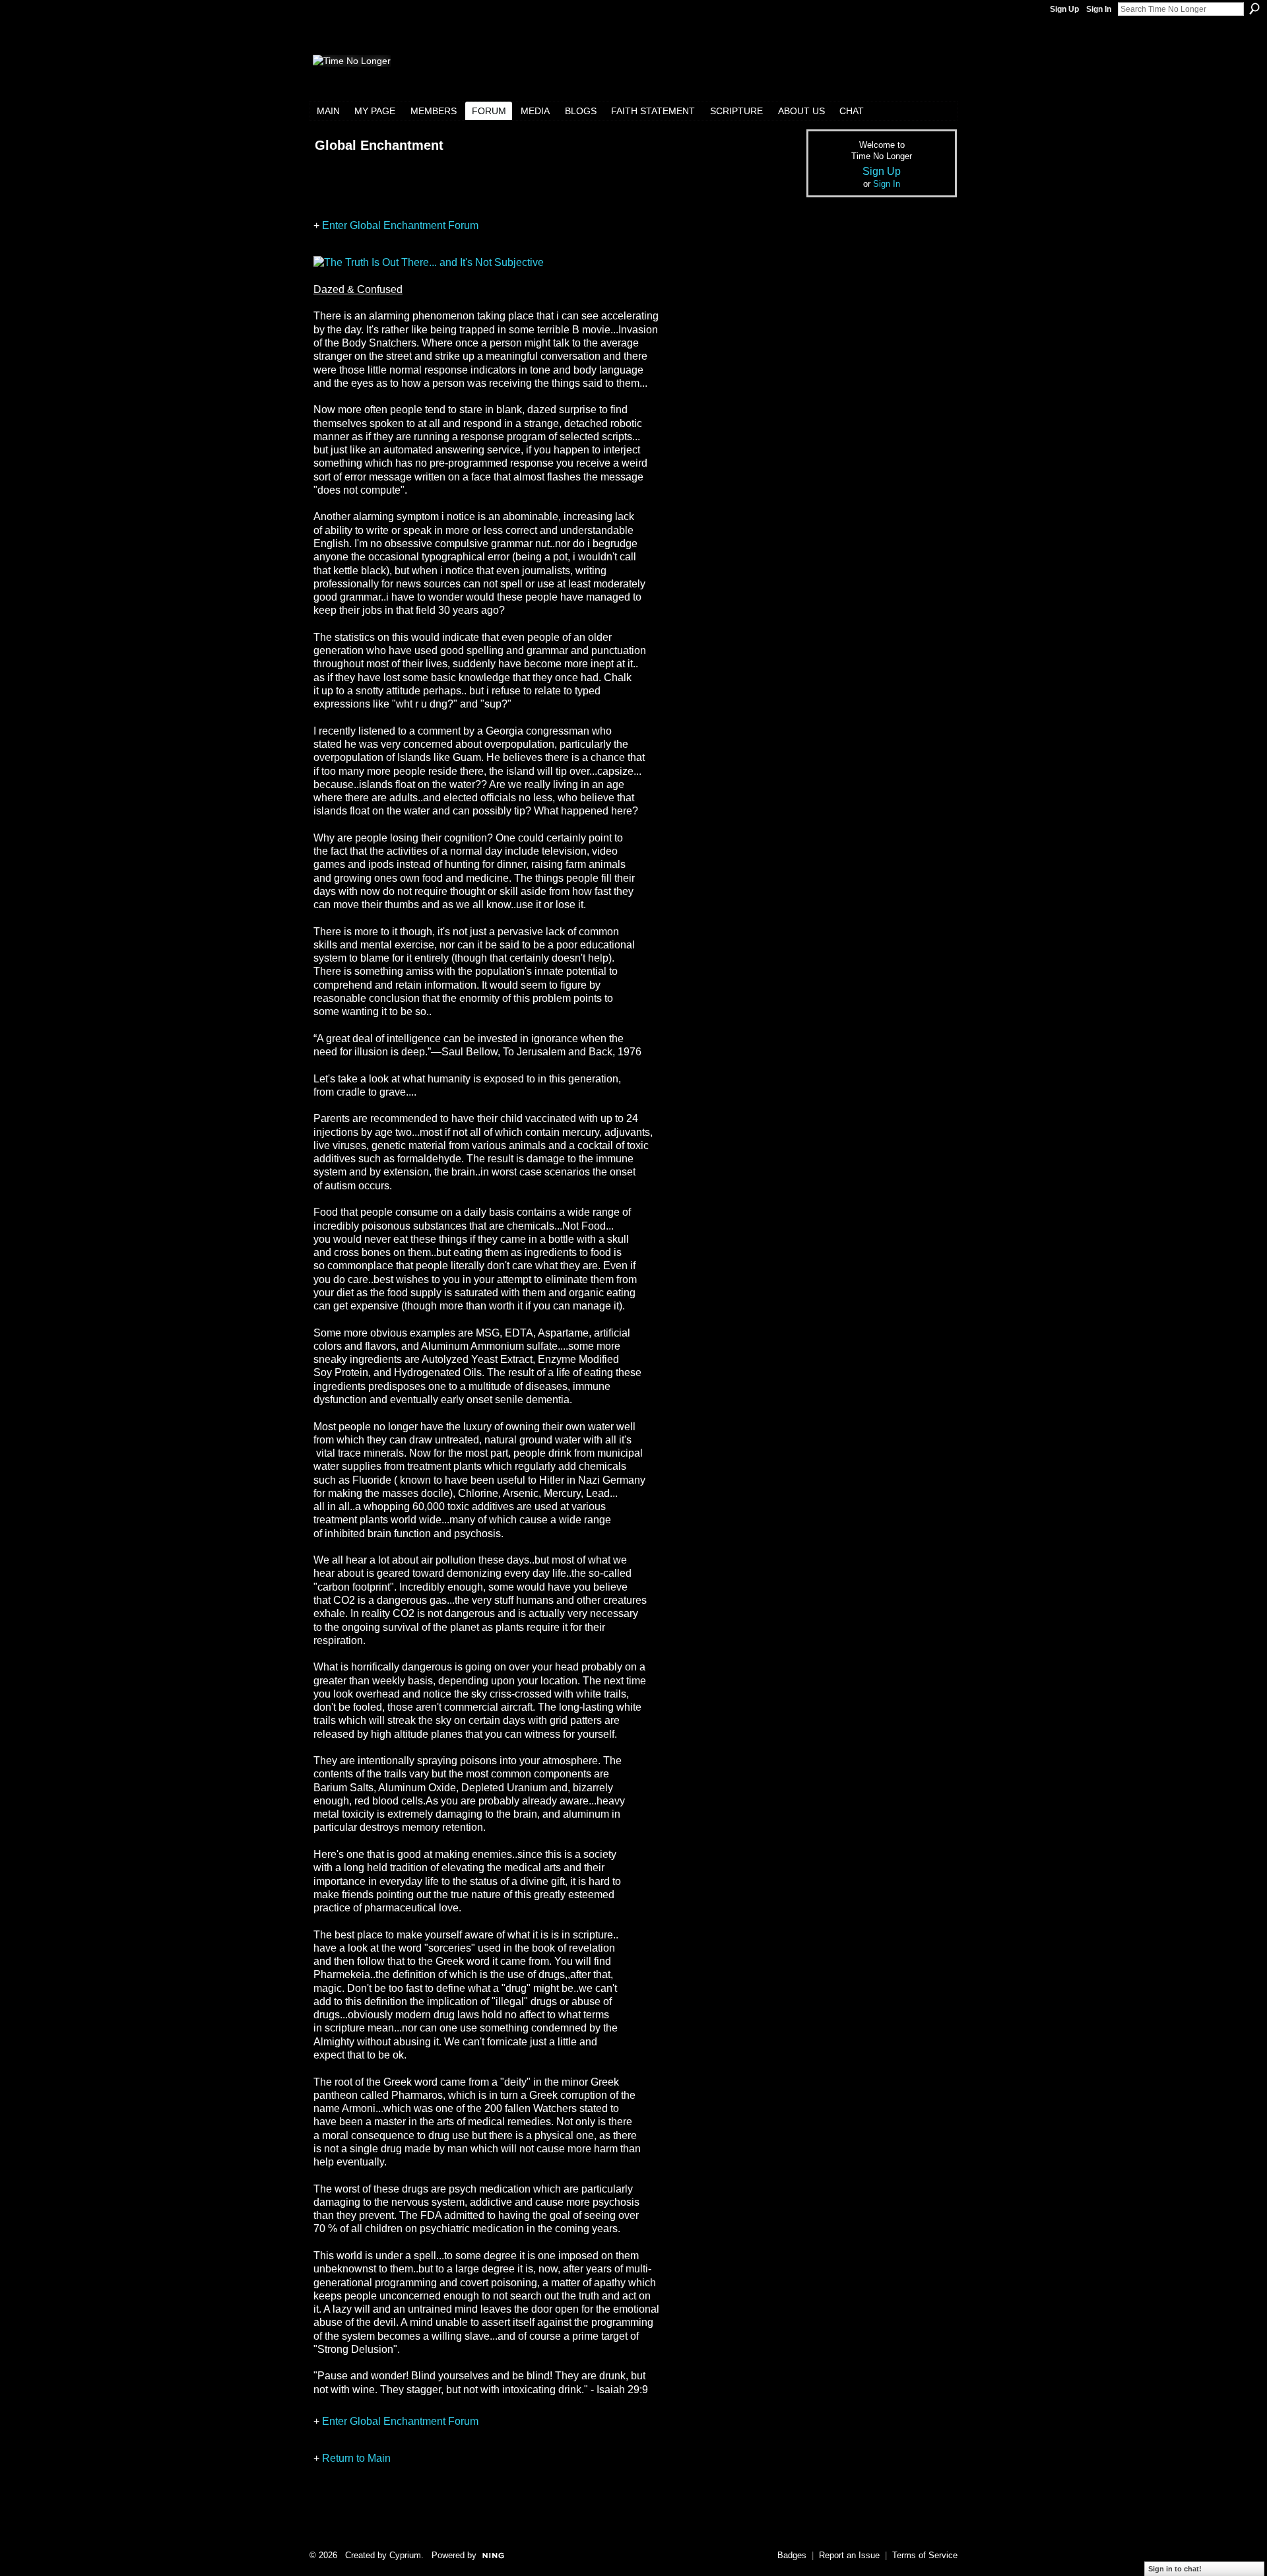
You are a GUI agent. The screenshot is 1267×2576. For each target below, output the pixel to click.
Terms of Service (925, 2555)
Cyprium (405, 2555)
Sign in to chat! (1175, 2569)
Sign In (1099, 9)
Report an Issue (849, 2555)
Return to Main (356, 2458)
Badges (792, 2555)
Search (1254, 9)
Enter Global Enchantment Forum (400, 225)
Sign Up (1064, 9)
